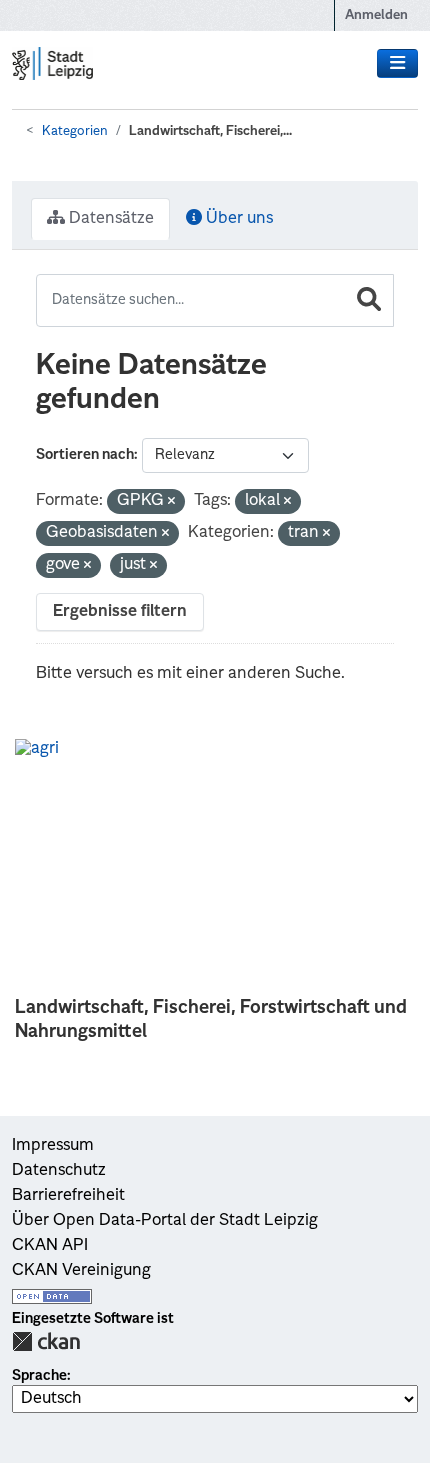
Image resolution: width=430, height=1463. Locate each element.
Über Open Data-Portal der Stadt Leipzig (165, 1221)
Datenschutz (59, 1171)
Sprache (39, 1376)
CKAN (46, 1341)
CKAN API (50, 1246)
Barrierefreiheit (68, 1196)
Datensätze (109, 219)
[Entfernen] (171, 502)
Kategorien (75, 131)
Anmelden (376, 15)
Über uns (237, 219)
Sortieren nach (85, 455)
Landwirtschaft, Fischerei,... (210, 131)
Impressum (53, 1146)
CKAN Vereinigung (81, 1271)
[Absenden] (369, 300)
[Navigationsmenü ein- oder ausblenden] (397, 64)
